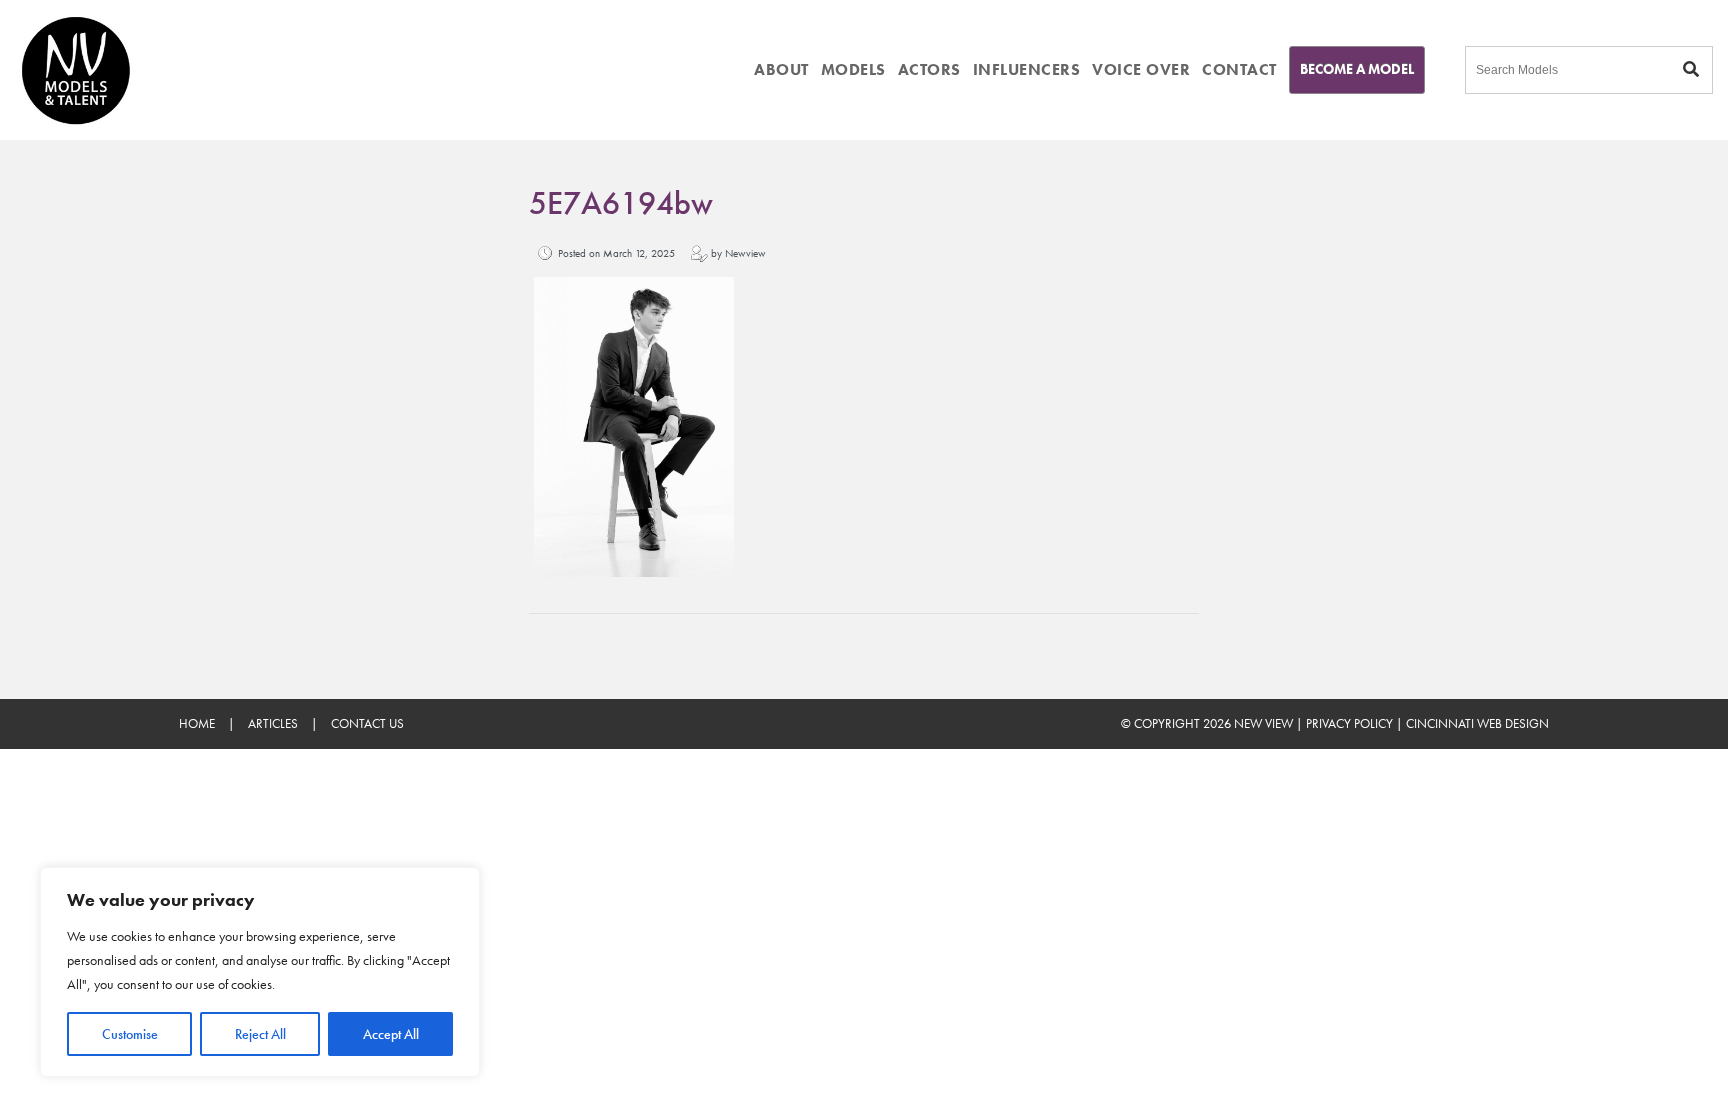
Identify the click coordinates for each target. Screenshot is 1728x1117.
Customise (130, 1034)
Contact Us (367, 723)
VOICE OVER (1141, 69)
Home (197, 723)
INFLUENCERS (1027, 69)
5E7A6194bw (621, 203)
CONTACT (1239, 69)
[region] (260, 972)
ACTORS (929, 69)
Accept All (391, 1034)
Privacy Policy (1349, 723)
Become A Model (1357, 69)
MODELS (853, 69)
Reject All (260, 1034)
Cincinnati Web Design (1477, 723)
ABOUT (781, 69)
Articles (273, 723)
